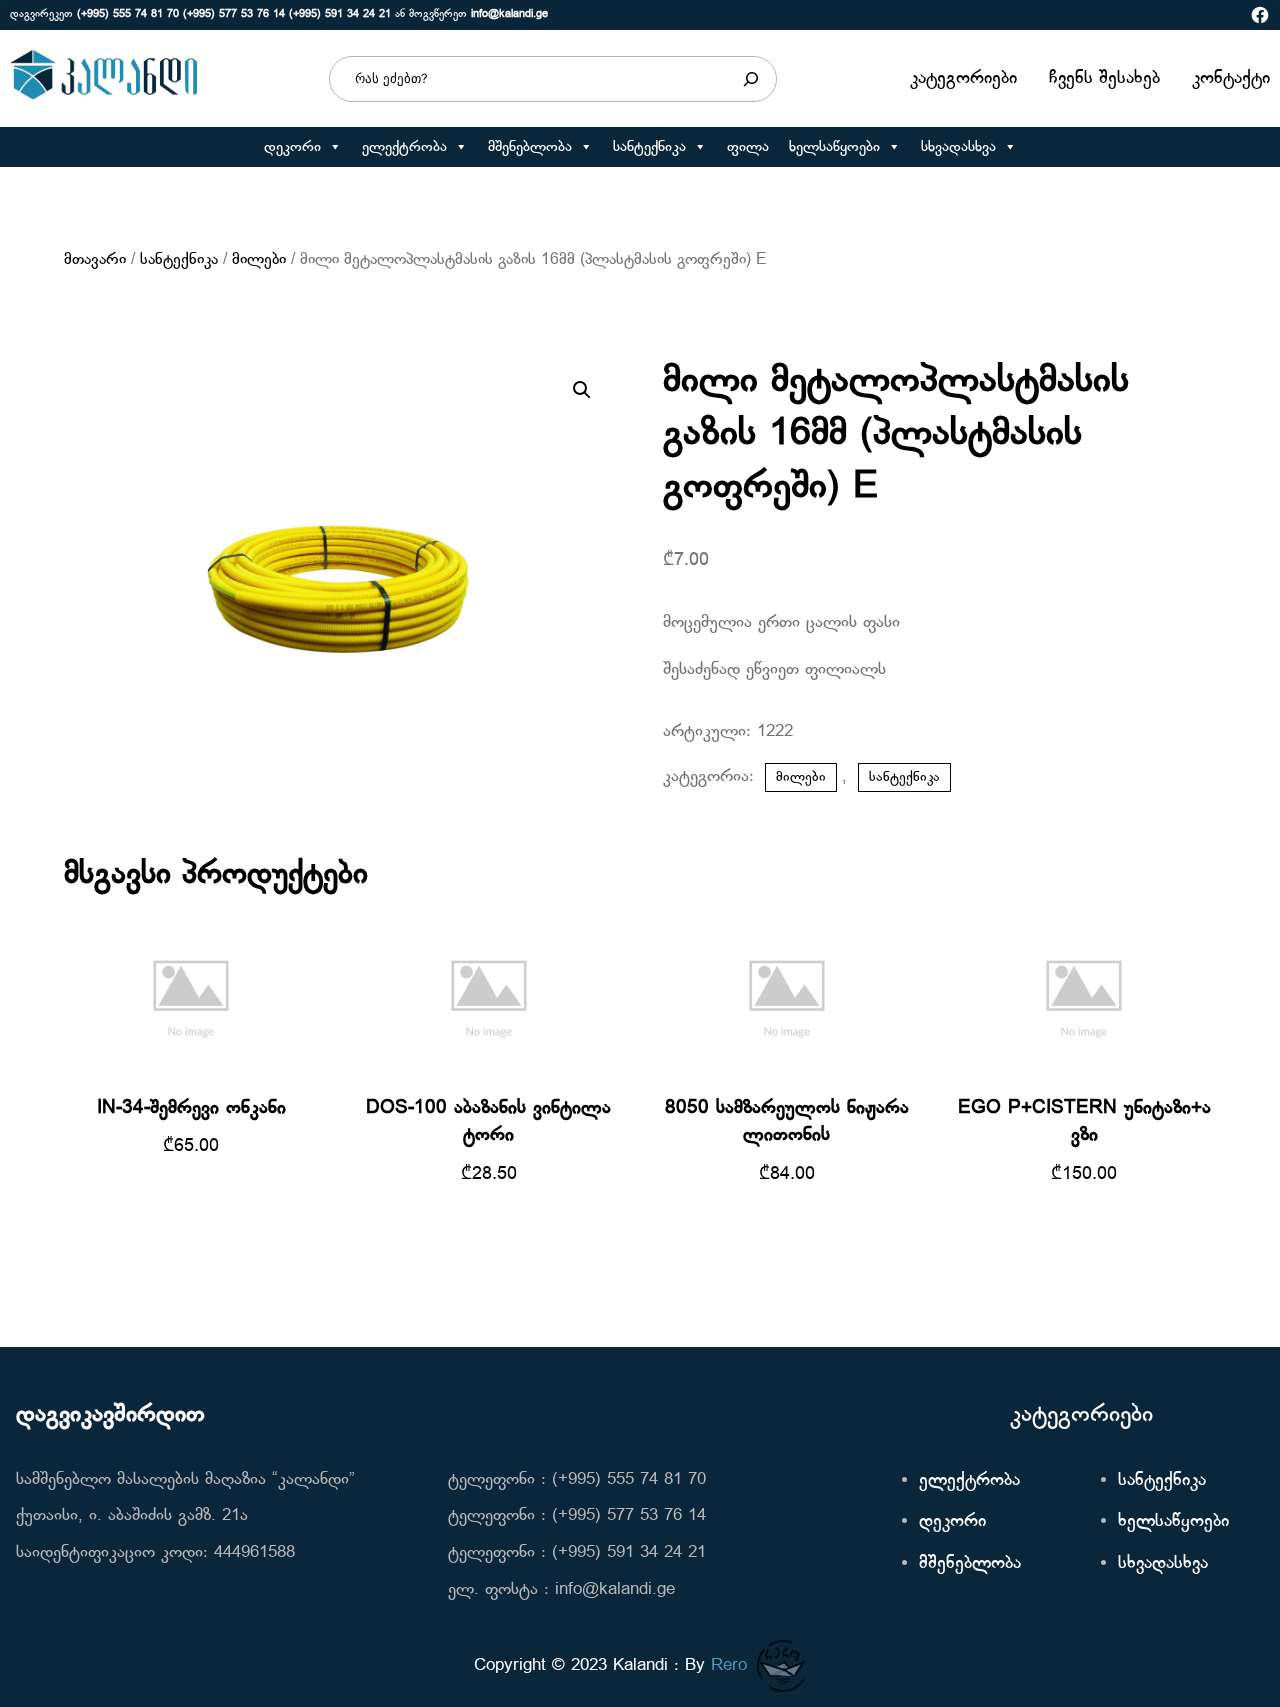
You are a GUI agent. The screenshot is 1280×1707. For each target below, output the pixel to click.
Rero (729, 1665)
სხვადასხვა (958, 147)
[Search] (751, 79)
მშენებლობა (530, 147)
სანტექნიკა (649, 147)
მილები (259, 260)
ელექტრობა (404, 147)
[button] (334, 147)
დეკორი (292, 147)
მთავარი (95, 260)
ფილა (748, 147)
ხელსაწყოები (834, 147)
